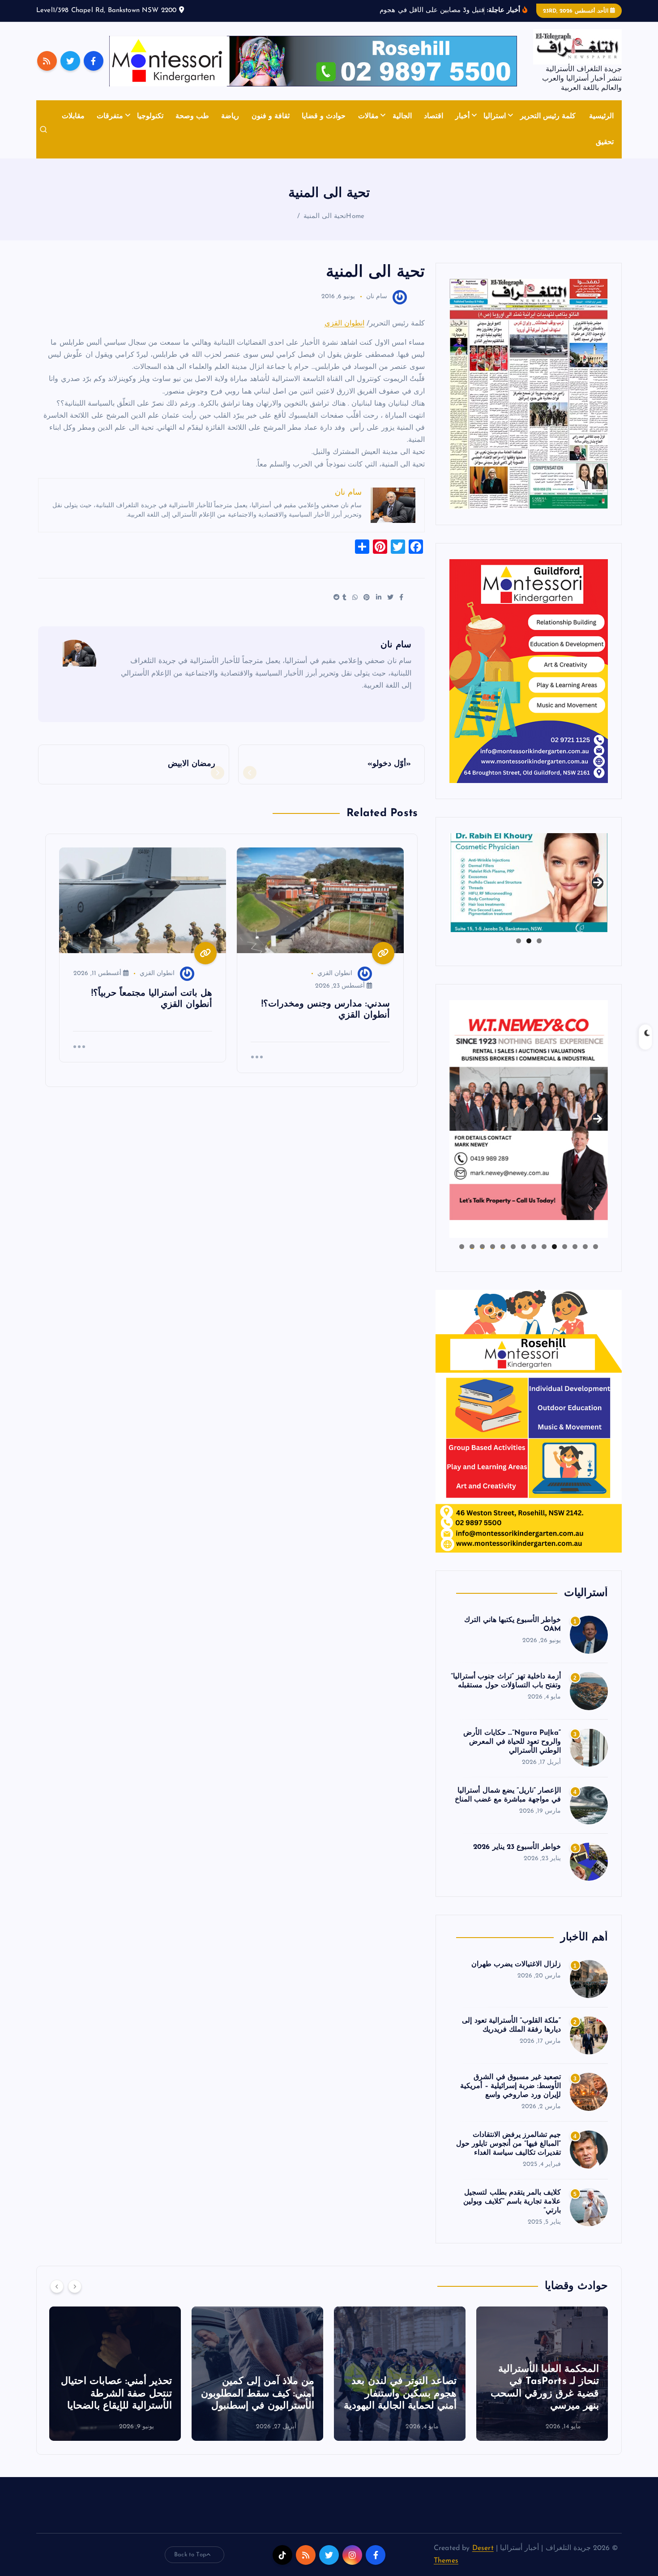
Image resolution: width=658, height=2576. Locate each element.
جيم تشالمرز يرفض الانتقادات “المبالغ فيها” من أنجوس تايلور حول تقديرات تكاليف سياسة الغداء (508, 2144)
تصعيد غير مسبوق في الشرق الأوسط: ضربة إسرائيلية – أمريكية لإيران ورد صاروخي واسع (511, 2086)
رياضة (230, 116)
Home (355, 216)
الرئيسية (601, 116)
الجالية (402, 116)
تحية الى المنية (325, 216)
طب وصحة (192, 116)
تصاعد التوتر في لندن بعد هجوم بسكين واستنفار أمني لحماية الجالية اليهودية (543, 2394)
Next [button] (598, 881)
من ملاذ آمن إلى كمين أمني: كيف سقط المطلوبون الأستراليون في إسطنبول (400, 2394)
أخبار (462, 116)
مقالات (368, 116)
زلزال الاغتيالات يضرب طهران (516, 1964)
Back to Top (190, 2555)
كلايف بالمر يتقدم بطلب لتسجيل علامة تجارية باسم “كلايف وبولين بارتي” (512, 2202)
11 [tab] (492, 1247)
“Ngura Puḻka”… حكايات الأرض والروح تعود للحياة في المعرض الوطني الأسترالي (512, 1742)
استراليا (495, 116)
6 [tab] (544, 1247)
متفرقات (110, 116)
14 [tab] (461, 1247)
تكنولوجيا (150, 116)
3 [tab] (519, 941)
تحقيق (605, 142)
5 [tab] (554, 1247)
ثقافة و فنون (271, 116)
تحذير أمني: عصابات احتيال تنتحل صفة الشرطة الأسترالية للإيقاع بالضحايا (259, 2394)
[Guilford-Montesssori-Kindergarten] (529, 671)
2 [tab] (529, 941)
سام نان (377, 297)
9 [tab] (513, 1247)
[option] (542, 2374)
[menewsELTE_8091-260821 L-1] (529, 394)
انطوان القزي (344, 324)
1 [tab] (539, 941)
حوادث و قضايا (324, 116)
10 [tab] (503, 1247)
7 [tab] (534, 1247)
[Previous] (57, 2286)
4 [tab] (565, 1247)
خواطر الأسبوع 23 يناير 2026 (517, 1847)
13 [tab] (472, 1247)
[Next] (75, 2286)
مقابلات (73, 116)
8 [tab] (523, 1247)
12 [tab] (482, 1247)
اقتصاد (434, 116)
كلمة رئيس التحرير (548, 116)
